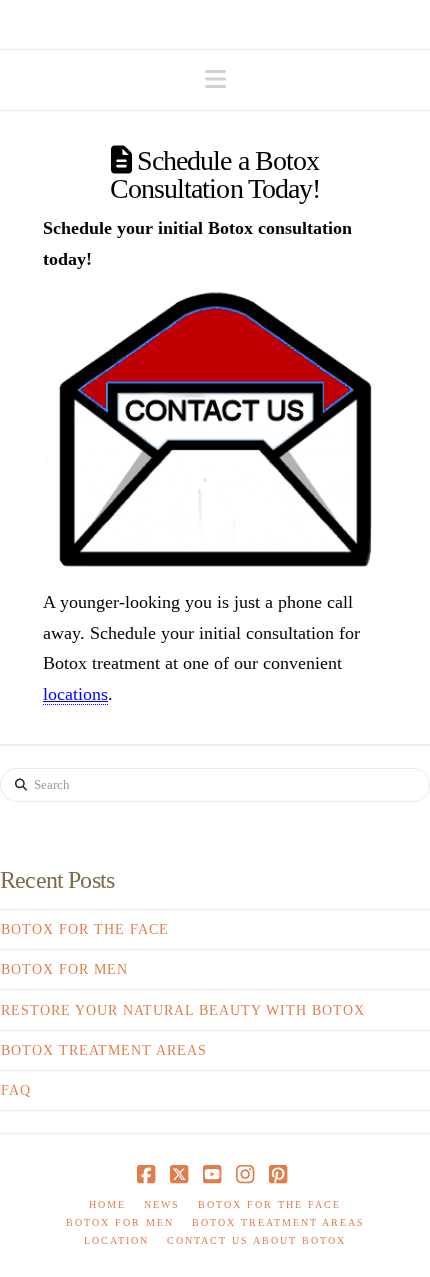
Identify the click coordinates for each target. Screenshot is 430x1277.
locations (75, 694)
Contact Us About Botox (256, 1240)
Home (107, 1204)
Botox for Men (64, 969)
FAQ (16, 1090)
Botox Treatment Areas (104, 1050)
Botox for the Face (85, 929)
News (162, 1204)
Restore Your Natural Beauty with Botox (183, 1010)
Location (116, 1240)
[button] (215, 79)
